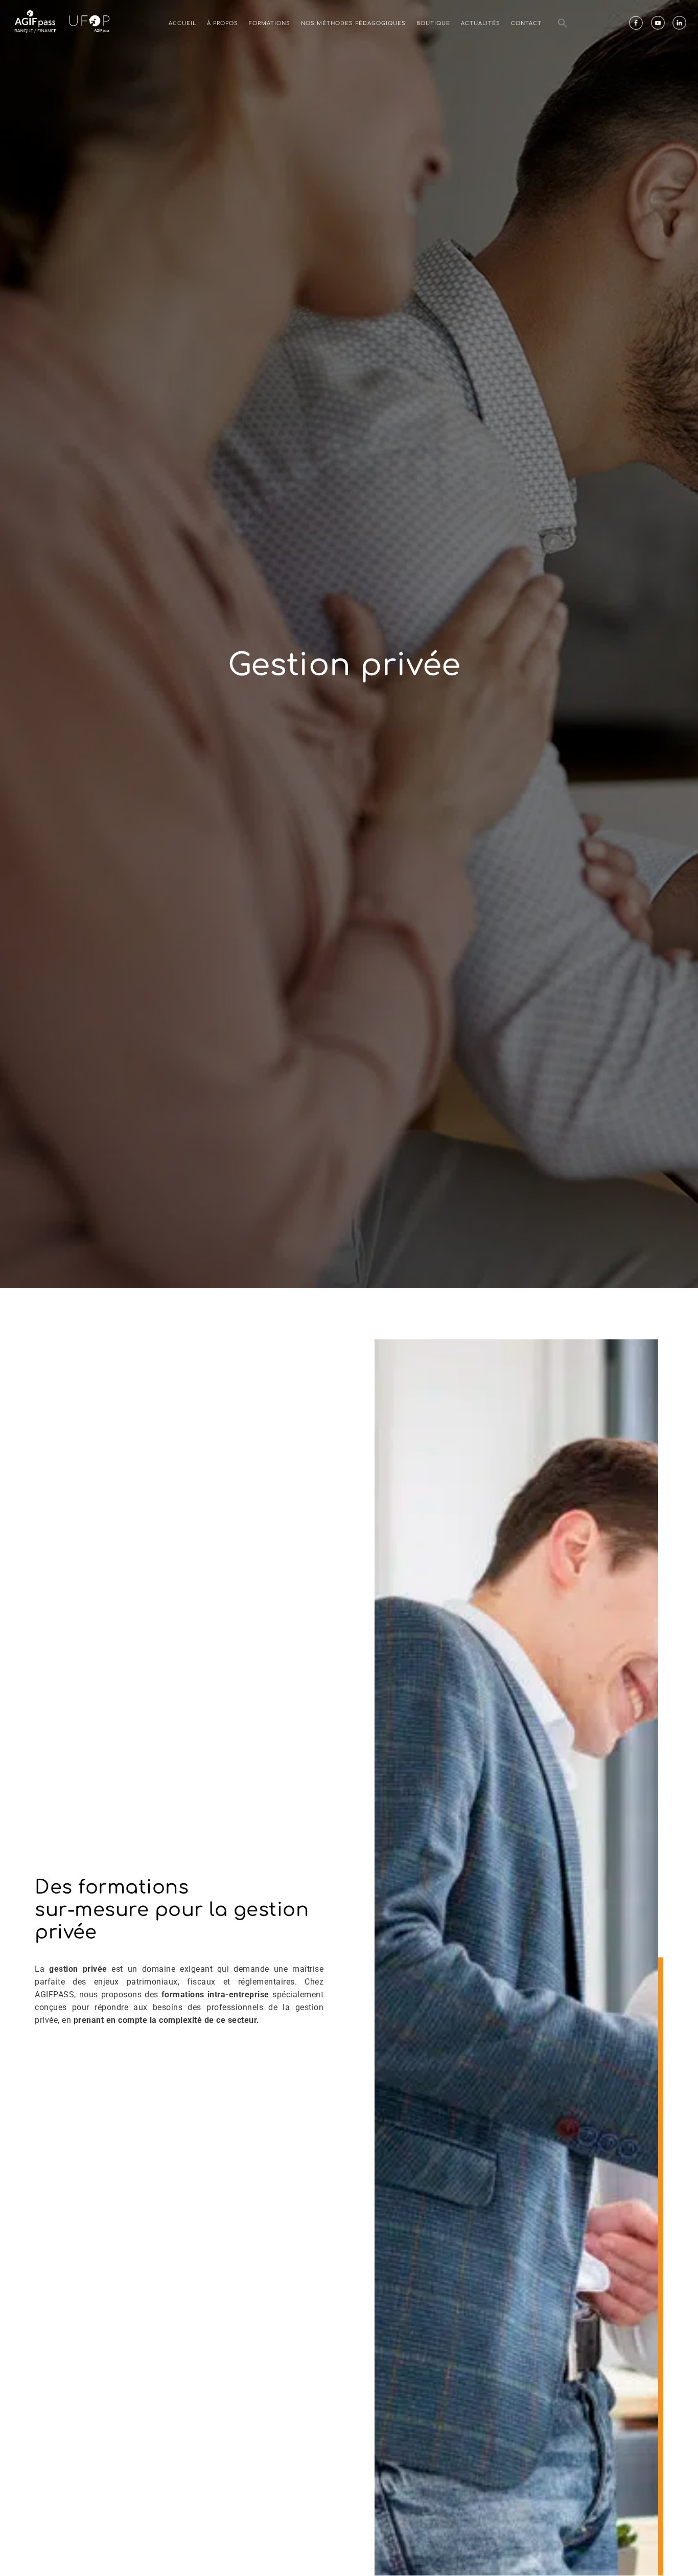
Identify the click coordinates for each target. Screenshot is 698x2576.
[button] (563, 23)
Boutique (433, 23)
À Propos (223, 23)
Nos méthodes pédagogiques (353, 23)
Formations (270, 23)
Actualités (481, 23)
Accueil (182, 23)
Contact (526, 23)
